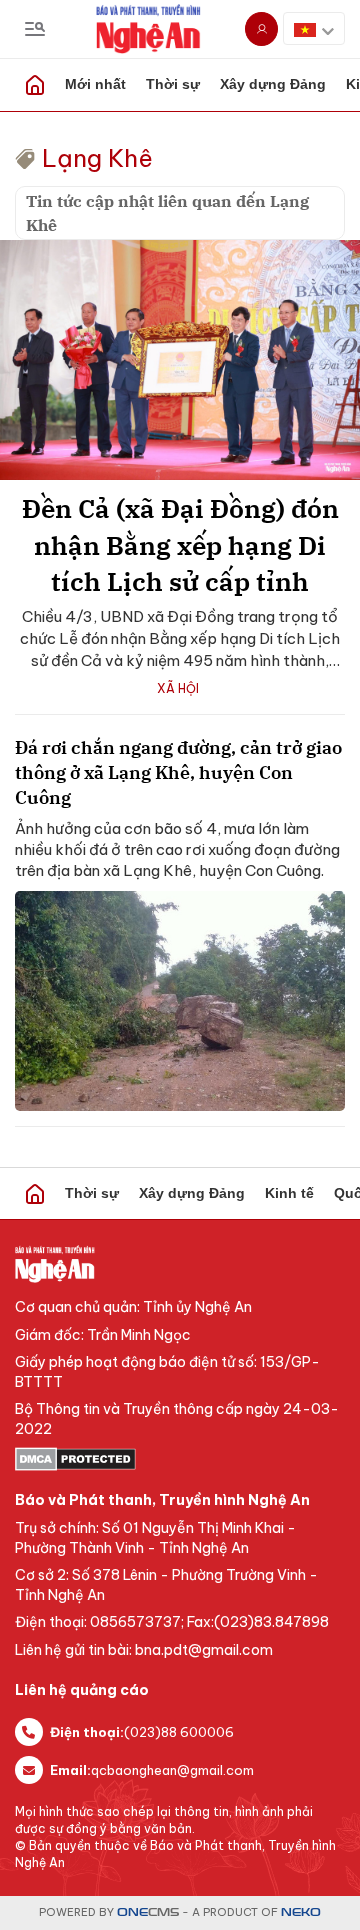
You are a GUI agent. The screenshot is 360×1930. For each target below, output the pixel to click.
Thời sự (173, 84)
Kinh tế (289, 1193)
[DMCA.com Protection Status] (180, 1459)
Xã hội (178, 688)
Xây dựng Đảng (273, 84)
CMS (148, 1912)
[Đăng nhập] (261, 29)
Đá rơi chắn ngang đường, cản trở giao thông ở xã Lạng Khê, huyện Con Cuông (178, 772)
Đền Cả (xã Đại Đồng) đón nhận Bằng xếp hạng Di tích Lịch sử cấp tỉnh (180, 544)
